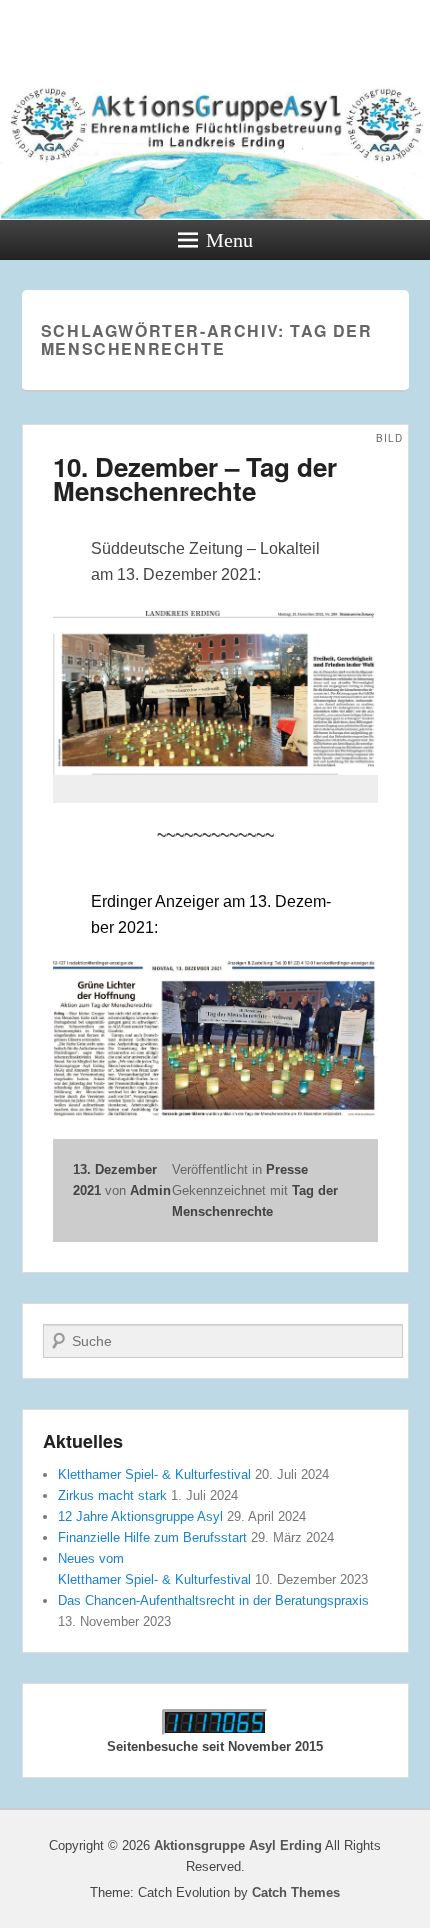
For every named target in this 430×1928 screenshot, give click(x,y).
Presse (287, 1169)
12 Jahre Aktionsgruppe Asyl (140, 1516)
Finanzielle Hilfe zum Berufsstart (152, 1537)
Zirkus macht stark (112, 1495)
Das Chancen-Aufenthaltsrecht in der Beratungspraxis (213, 1600)
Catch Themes (296, 1892)
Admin (150, 1190)
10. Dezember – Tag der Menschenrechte (195, 478)
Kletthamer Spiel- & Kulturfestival (154, 1474)
